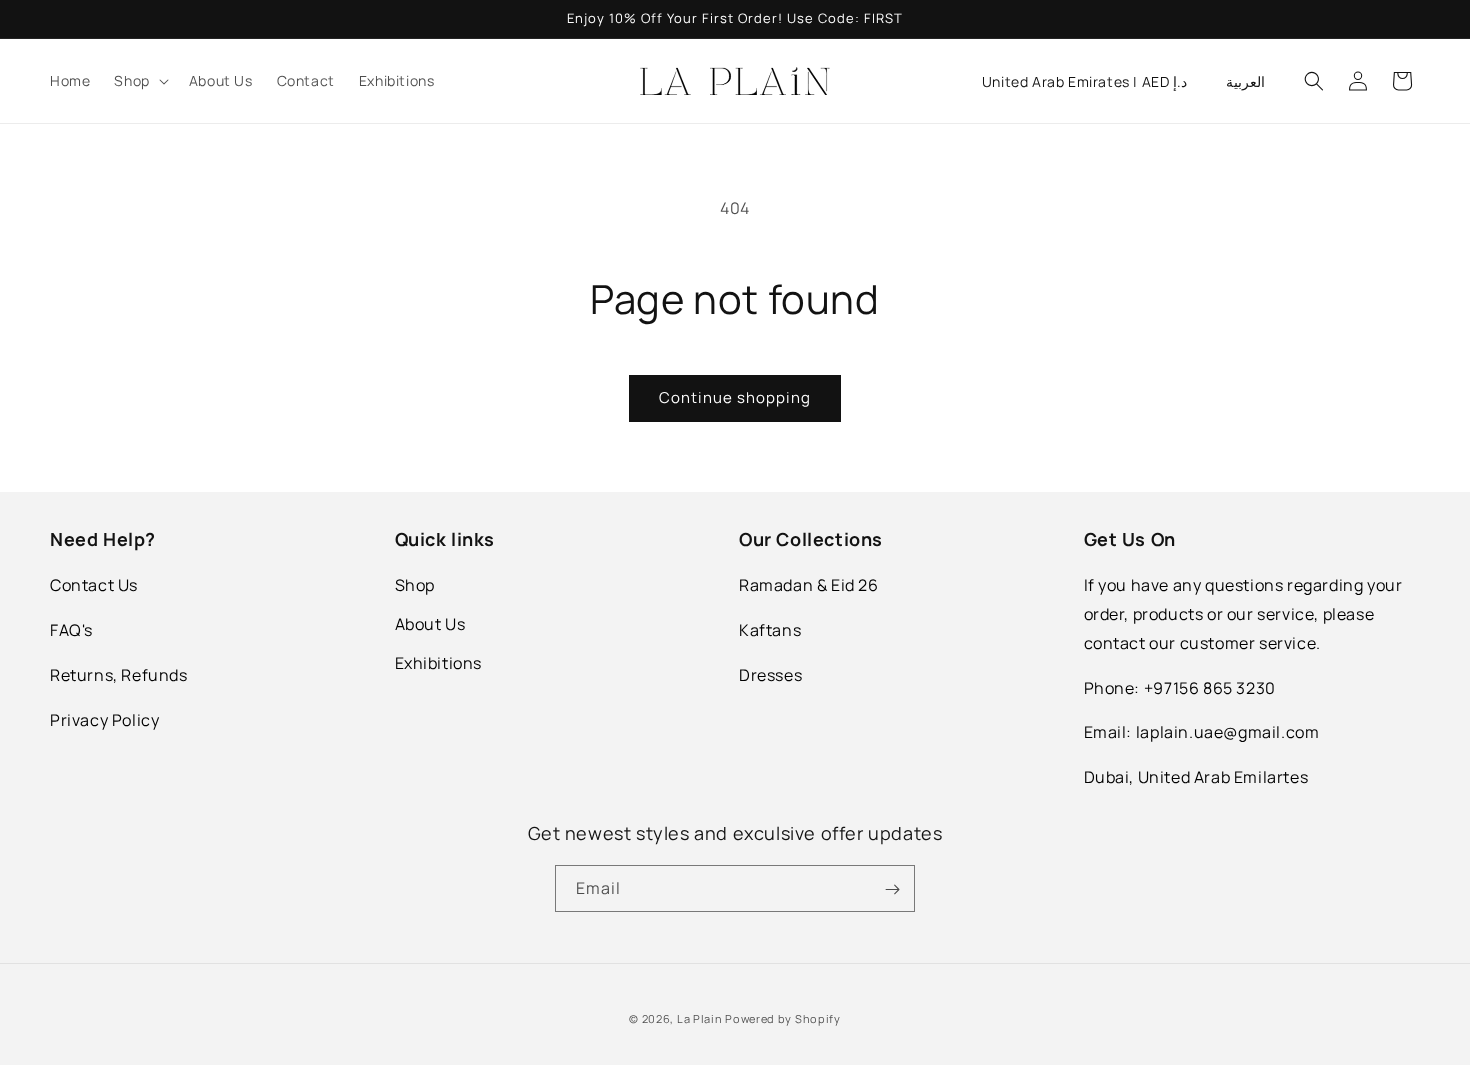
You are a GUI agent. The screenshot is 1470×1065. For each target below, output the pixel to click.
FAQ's (71, 630)
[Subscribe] (892, 889)
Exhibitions (439, 663)
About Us (430, 624)
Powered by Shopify (783, 1018)
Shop (415, 585)
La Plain (701, 1018)
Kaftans (770, 630)
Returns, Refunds (119, 675)
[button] (139, 81)
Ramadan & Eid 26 (809, 585)
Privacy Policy (104, 720)
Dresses (770, 675)
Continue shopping (735, 397)
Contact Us (94, 585)
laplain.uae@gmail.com (1228, 733)
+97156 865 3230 (1210, 688)
